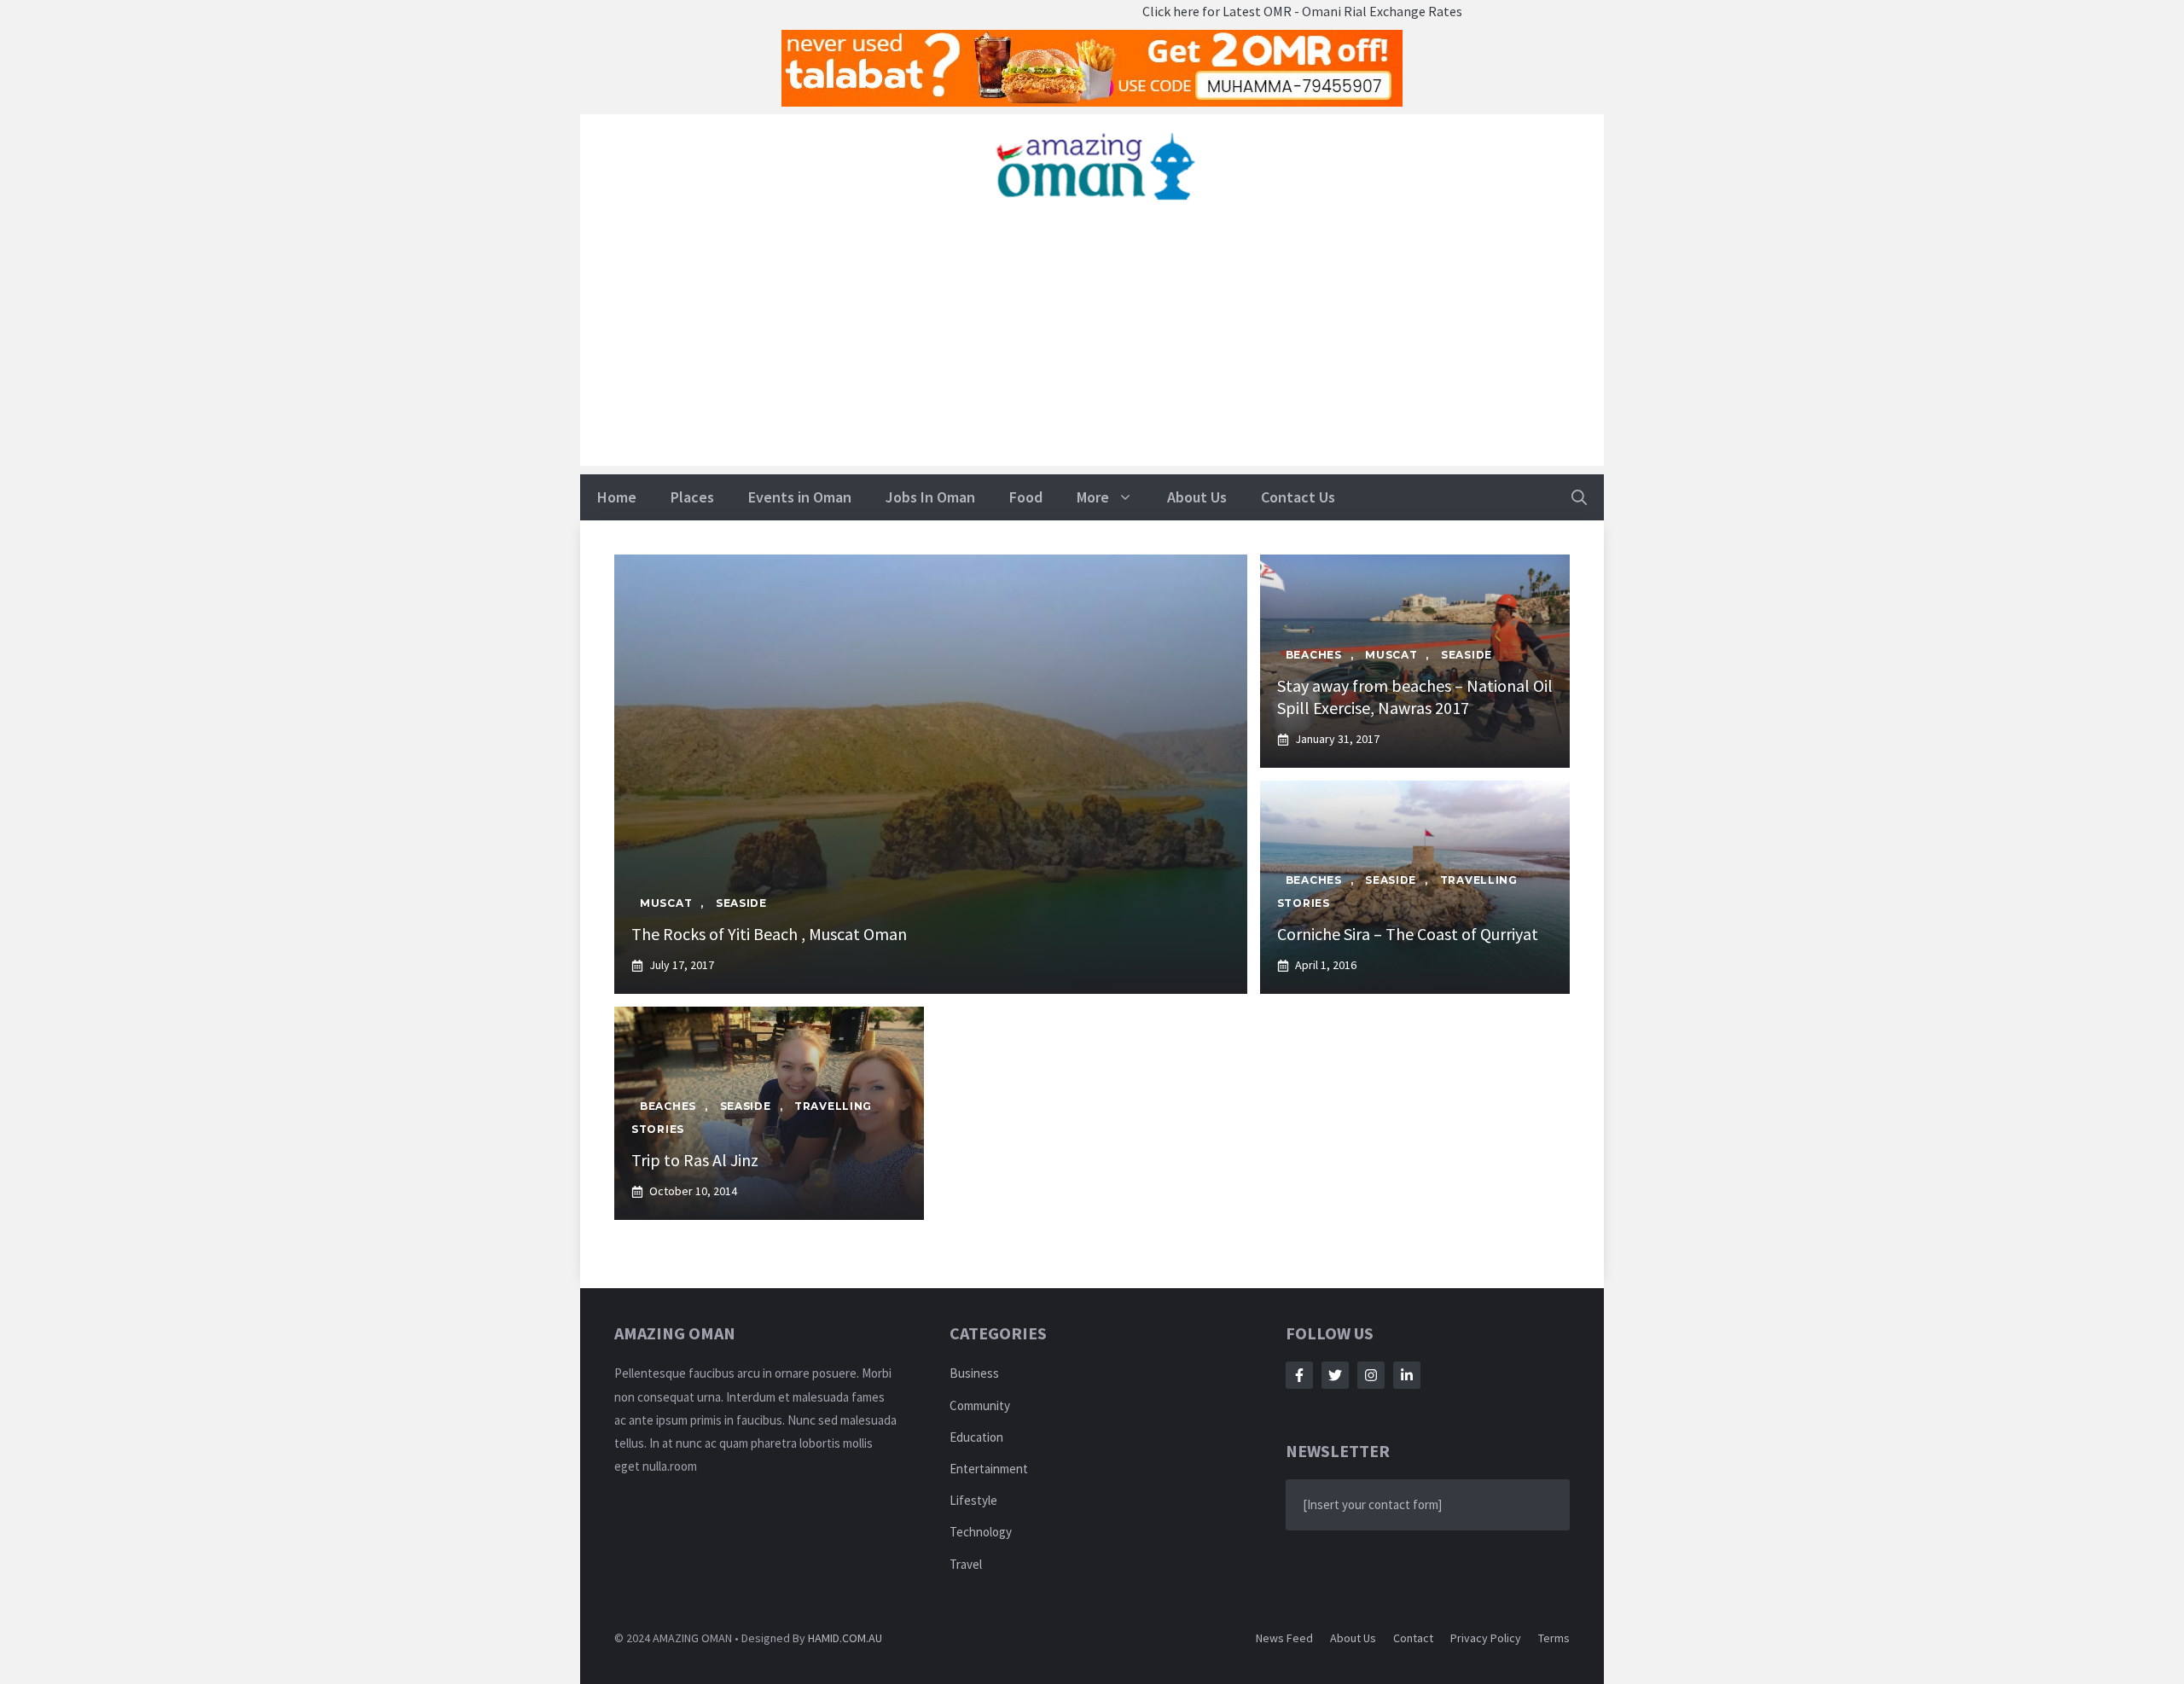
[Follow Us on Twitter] (1335, 1375)
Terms (1554, 1638)
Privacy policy (1486, 1638)
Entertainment (989, 1469)
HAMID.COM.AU (845, 1638)
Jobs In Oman (930, 497)
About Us (1197, 497)
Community (980, 1405)
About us (1353, 1638)
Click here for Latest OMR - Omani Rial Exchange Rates (1241, 11)
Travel (966, 1564)
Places (692, 497)
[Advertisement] (1092, 346)
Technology (981, 1532)
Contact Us (1298, 497)
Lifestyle (973, 1500)
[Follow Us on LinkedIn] (1407, 1375)
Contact (1413, 1638)
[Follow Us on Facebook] (1299, 1375)
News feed (1284, 1638)
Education (976, 1437)
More (1093, 497)
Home (617, 497)
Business (974, 1373)
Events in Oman (800, 497)
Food (1026, 497)
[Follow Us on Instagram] (1371, 1375)
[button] (1579, 497)
